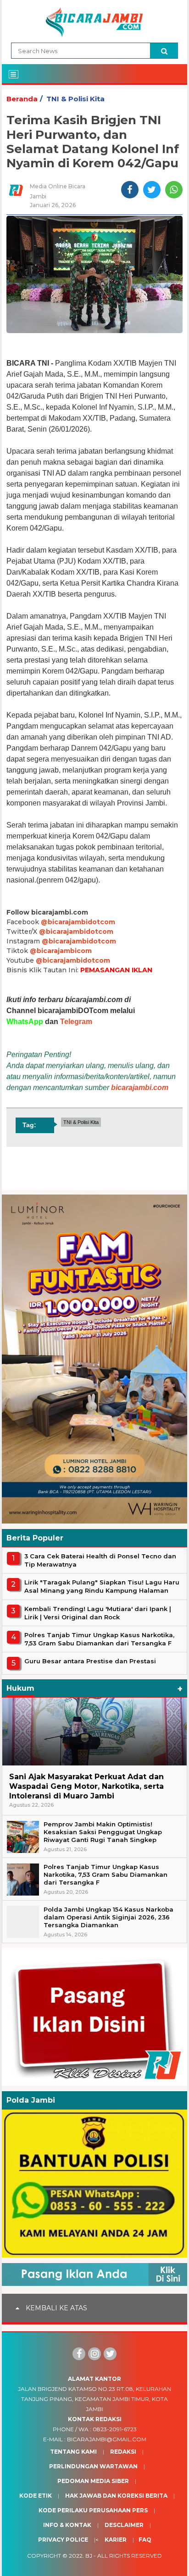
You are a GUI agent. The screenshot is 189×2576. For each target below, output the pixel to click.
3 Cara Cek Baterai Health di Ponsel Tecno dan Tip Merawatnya (100, 1560)
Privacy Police (63, 2540)
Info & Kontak (67, 2525)
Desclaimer (124, 2525)
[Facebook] (79, 2354)
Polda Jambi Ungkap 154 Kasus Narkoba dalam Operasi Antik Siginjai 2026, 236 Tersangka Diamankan (108, 1917)
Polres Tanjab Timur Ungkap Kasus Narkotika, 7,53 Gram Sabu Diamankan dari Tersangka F (99, 1639)
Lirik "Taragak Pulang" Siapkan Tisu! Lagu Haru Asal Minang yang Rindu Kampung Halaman (102, 1586)
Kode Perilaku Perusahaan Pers (93, 2510)
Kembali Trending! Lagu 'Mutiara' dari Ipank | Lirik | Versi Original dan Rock (98, 1613)
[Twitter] (110, 2354)
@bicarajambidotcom (78, 922)
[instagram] (94, 2354)
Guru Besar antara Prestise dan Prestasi (90, 1661)
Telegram (76, 1022)
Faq (145, 2540)
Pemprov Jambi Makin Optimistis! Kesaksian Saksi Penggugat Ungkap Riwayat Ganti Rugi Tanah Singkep (103, 1832)
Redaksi (123, 2452)
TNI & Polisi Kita (75, 99)
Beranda (22, 99)
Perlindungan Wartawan (93, 2466)
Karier (116, 2540)
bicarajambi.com (140, 1088)
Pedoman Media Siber (93, 2481)
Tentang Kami (73, 2452)
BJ (89, 2556)
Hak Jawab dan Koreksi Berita (116, 2496)
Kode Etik (36, 2496)
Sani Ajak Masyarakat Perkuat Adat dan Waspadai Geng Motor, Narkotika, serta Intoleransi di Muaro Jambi (86, 1786)
